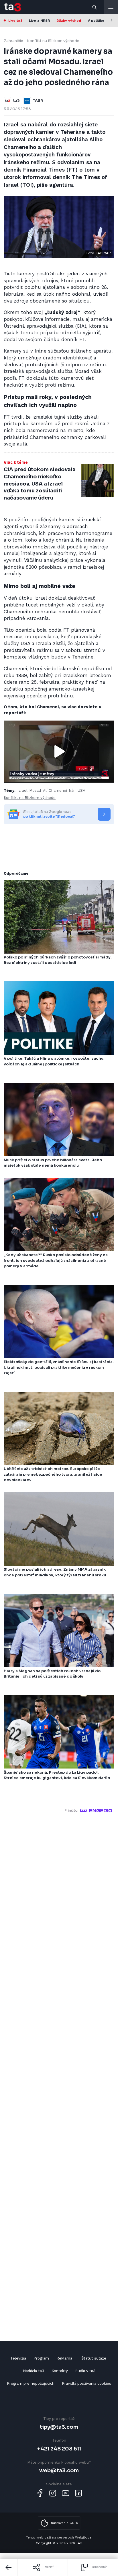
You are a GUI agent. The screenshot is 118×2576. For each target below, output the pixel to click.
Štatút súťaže (94, 2358)
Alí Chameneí (55, 790)
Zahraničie (13, 41)
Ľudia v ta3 (85, 2371)
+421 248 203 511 (59, 2449)
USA (81, 790)
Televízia (18, 2358)
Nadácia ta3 (34, 2371)
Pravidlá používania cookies (86, 2383)
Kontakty (60, 2371)
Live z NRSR (39, 21)
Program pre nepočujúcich (31, 2383)
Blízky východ (69, 21)
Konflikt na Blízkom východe (53, 41)
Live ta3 (15, 21)
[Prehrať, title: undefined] (59, 751)
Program (41, 2358)
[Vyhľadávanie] (95, 7)
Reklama (64, 2358)
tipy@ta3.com (59, 2427)
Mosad (35, 790)
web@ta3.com (59, 2470)
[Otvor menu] (111, 7)
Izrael (22, 790)
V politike (96, 21)
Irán (72, 790)
